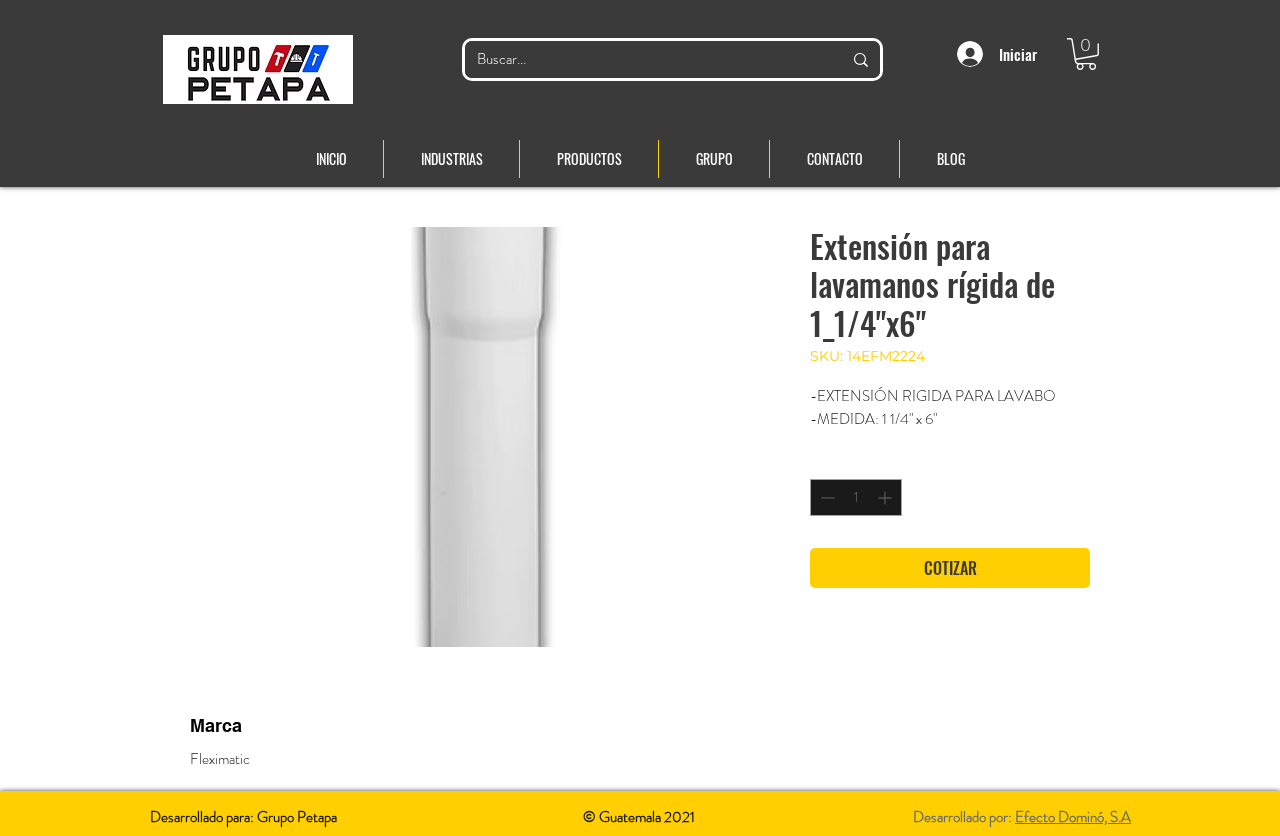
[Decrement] (825, 497)
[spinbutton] (856, 497)
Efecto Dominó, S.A (1073, 817)
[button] (1086, 54)
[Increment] (886, 497)
